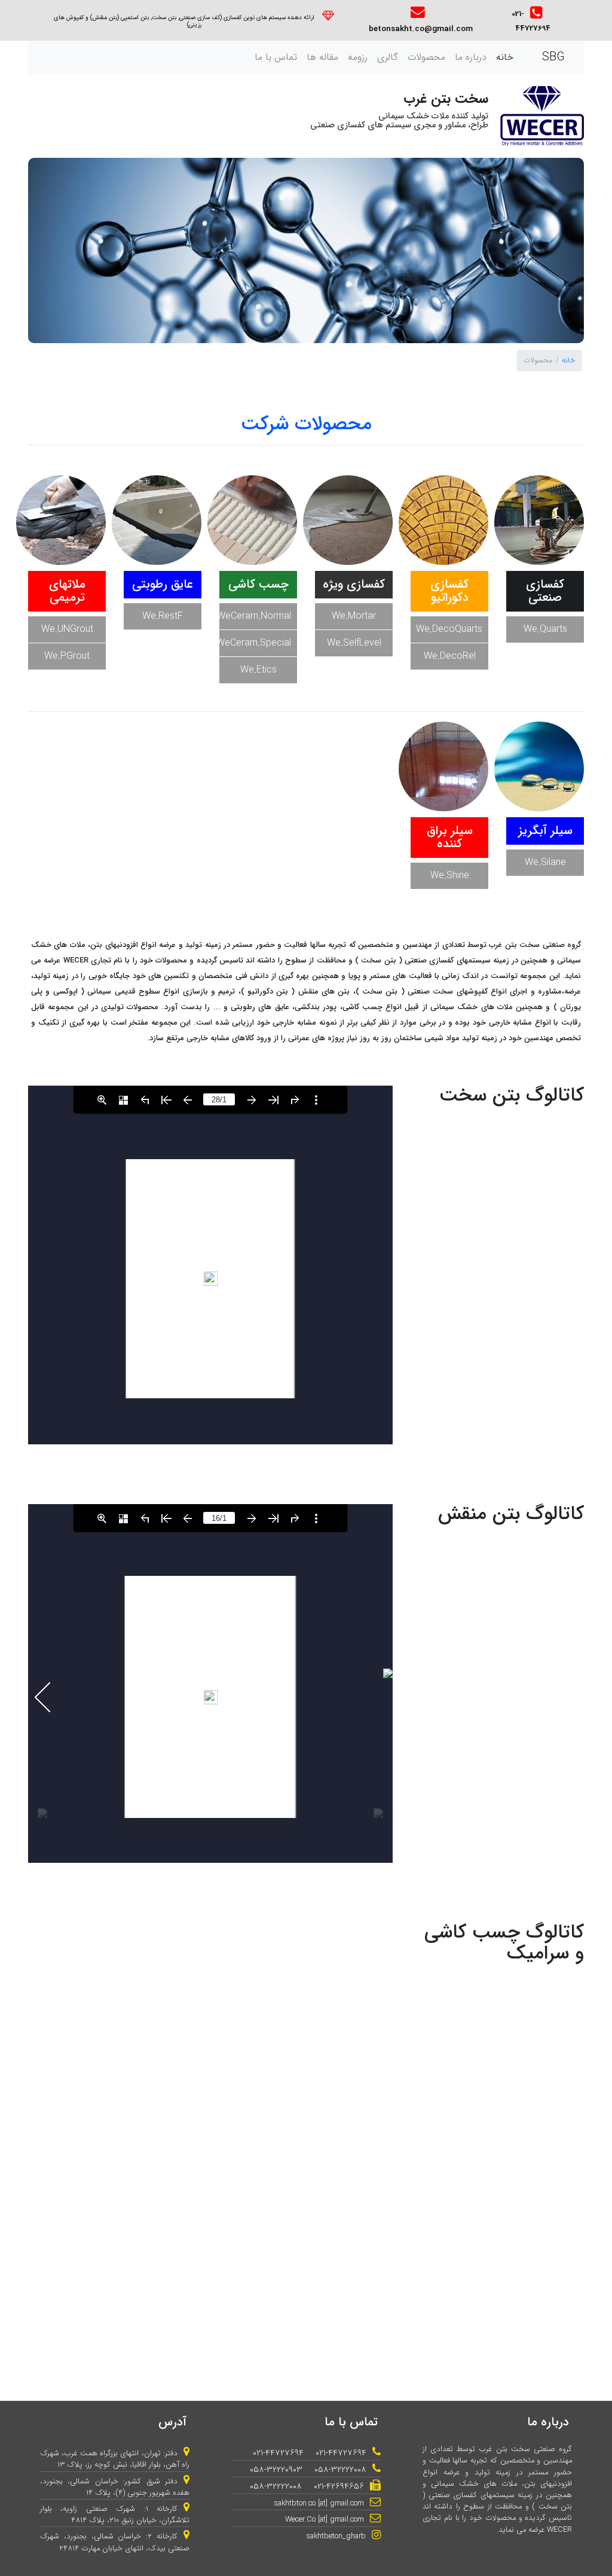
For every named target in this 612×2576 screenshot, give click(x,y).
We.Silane (545, 862)
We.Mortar (354, 616)
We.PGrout (67, 656)
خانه (502, 58)
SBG (553, 57)
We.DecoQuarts (449, 629)
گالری (388, 57)
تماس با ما (276, 57)
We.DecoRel (450, 656)
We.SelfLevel (354, 643)
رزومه (358, 57)
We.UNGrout (67, 629)
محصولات (426, 57)
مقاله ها (322, 57)
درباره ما (471, 57)
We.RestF (163, 616)
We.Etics (258, 670)
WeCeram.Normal (255, 616)
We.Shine (450, 876)
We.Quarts (545, 629)
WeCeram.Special (255, 643)
